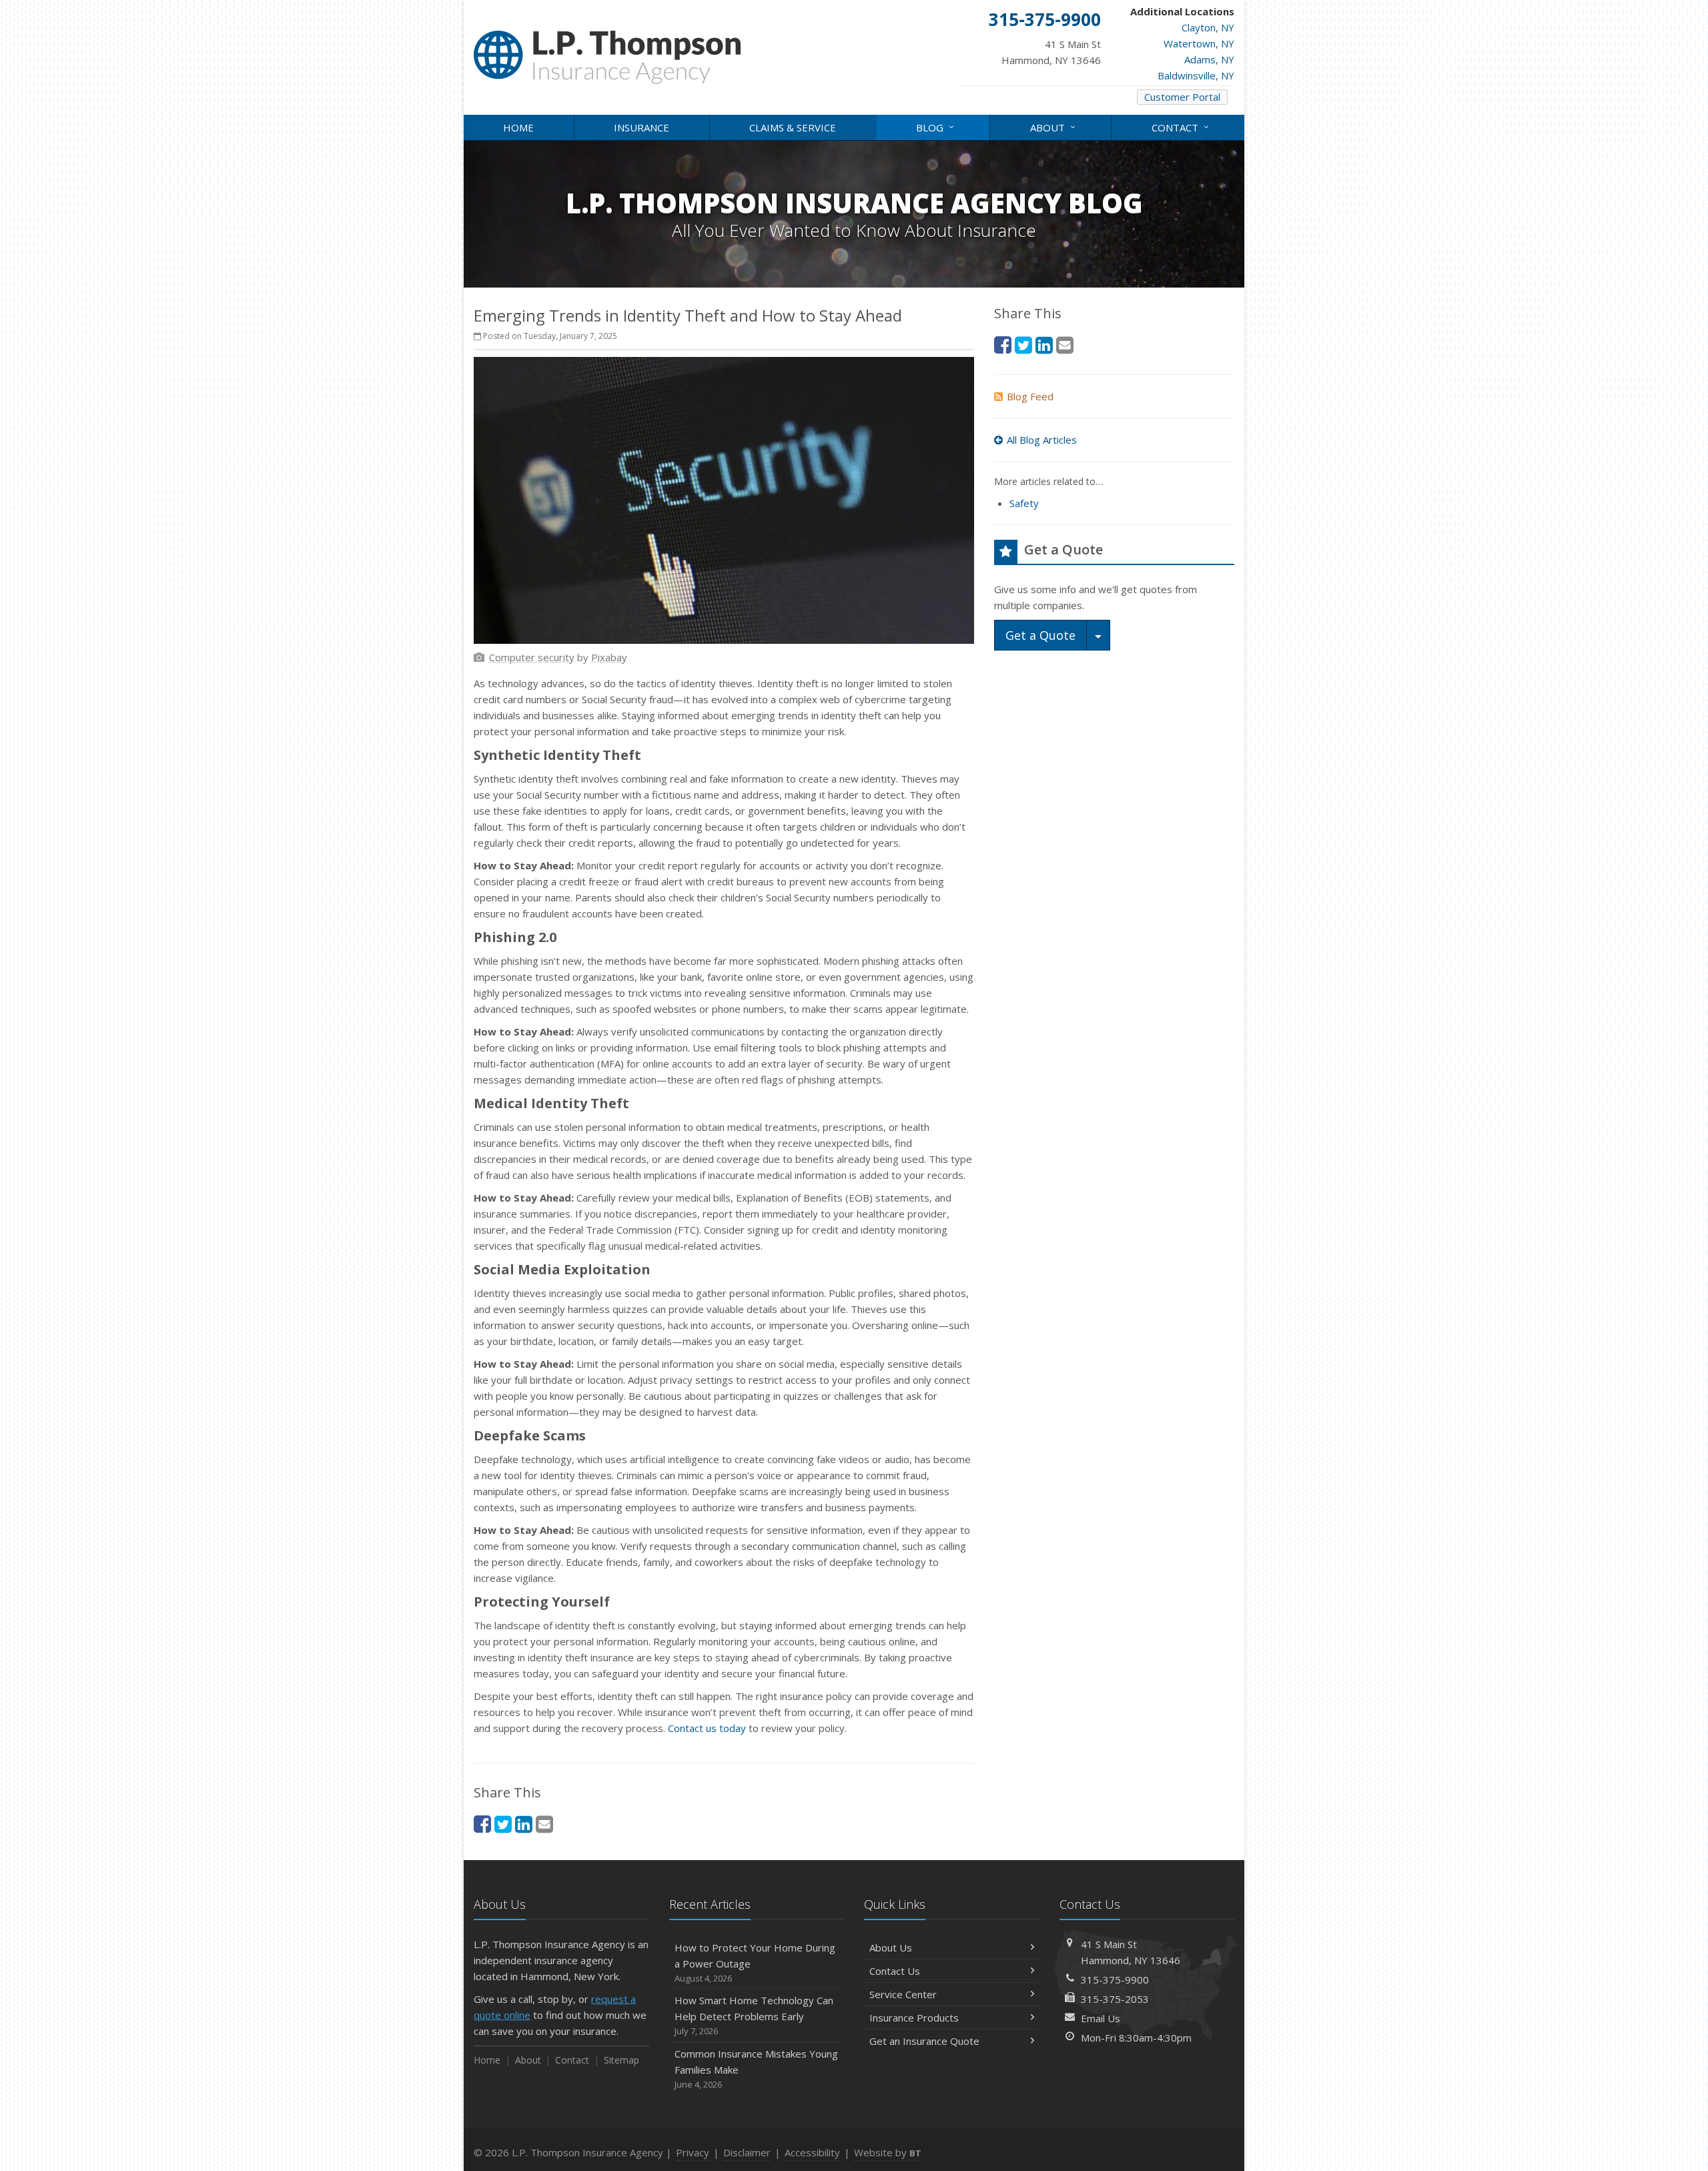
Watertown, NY (1199, 43)
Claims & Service (793, 127)
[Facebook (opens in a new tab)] (482, 1824)
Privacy (693, 2152)
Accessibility (812, 2152)
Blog (937, 126)
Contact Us (895, 1971)
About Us (891, 1947)
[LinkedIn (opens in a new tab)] (524, 1824)
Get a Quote (1040, 635)
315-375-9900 (1115, 1980)
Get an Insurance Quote (924, 2041)
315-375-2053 (1115, 1999)
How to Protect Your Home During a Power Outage (755, 1963)
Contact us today (707, 1728)
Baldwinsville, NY (1196, 75)
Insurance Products (914, 2018)
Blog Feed (1030, 396)
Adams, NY (1209, 59)
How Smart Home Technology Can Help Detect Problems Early (754, 2015)
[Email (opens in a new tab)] (544, 1824)
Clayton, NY (1208, 27)
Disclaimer (747, 2152)
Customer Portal (1182, 97)
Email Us (1101, 2018)
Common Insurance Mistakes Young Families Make (756, 2069)
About (1054, 126)
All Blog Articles (1042, 440)
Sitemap (621, 2060)
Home (518, 127)
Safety (1024, 503)
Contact (1182, 126)
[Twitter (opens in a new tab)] (503, 1824)
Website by (888, 2152)
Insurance (642, 127)
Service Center (903, 1994)
